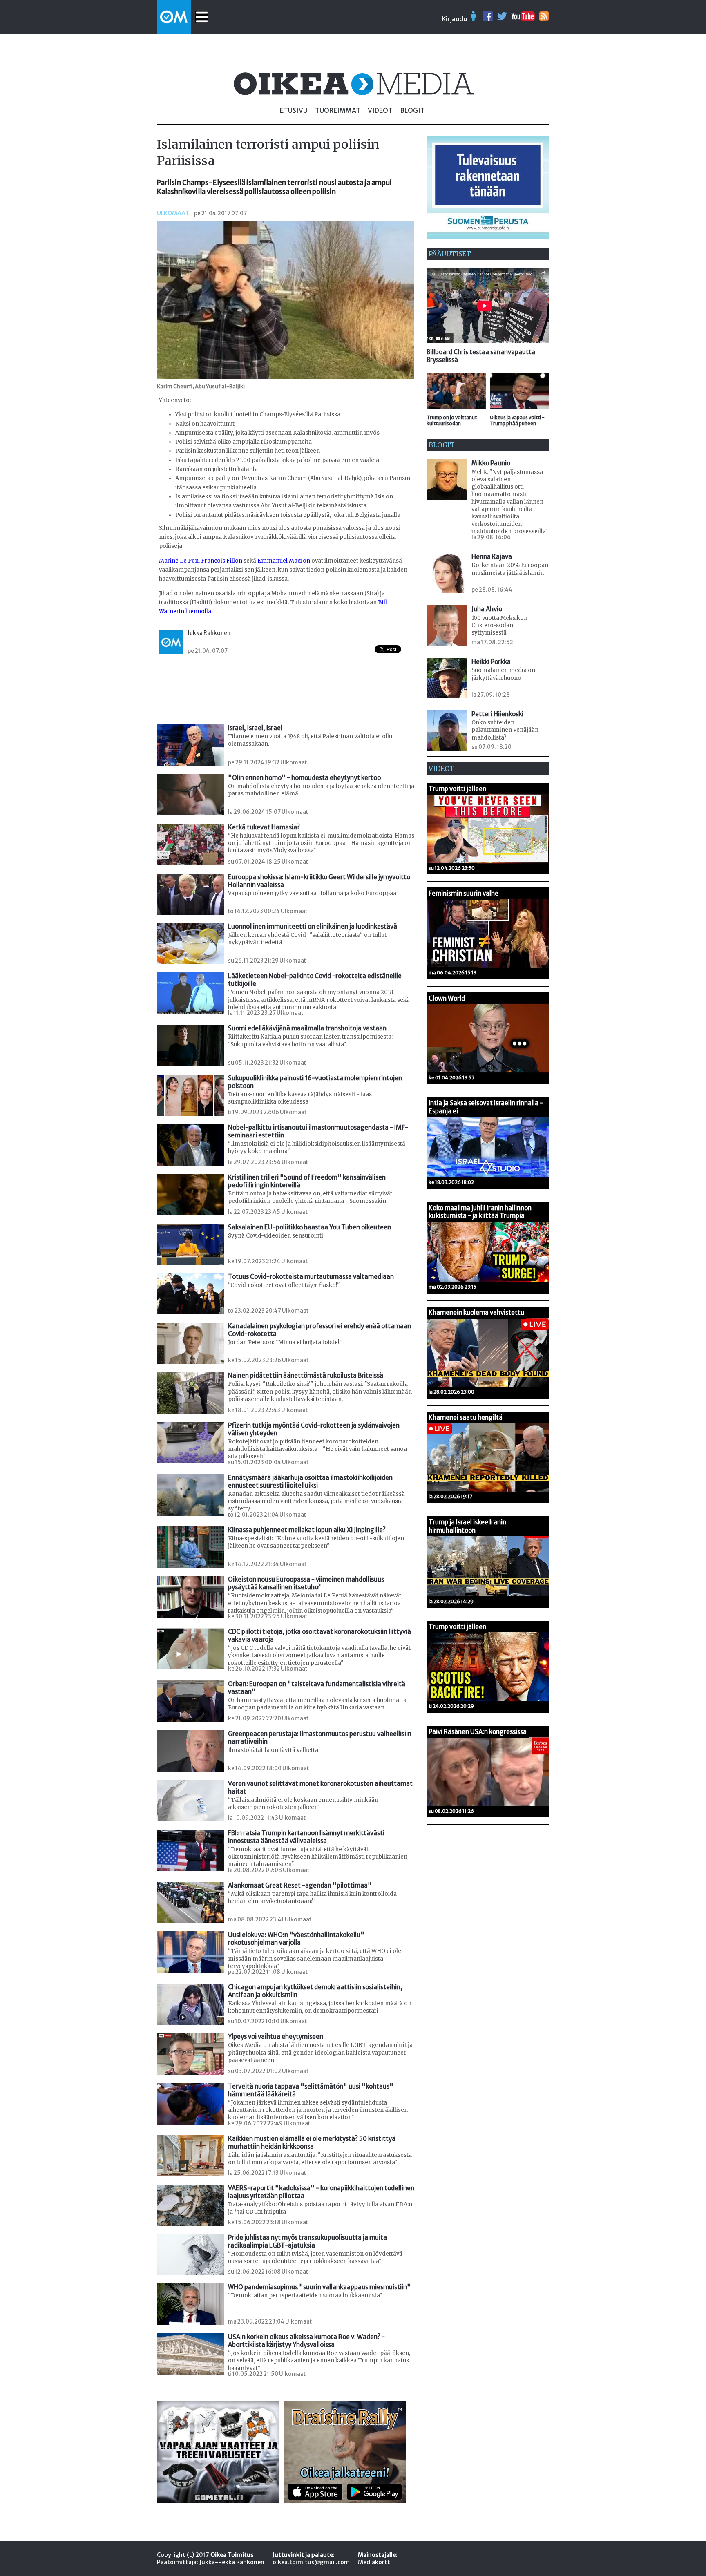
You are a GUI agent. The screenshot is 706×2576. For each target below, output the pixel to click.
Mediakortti (375, 2562)
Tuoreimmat (338, 110)
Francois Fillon (222, 561)
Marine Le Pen (179, 561)
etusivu (294, 110)
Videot (380, 110)
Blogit (412, 110)
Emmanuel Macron (284, 561)
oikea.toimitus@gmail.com (311, 2562)
